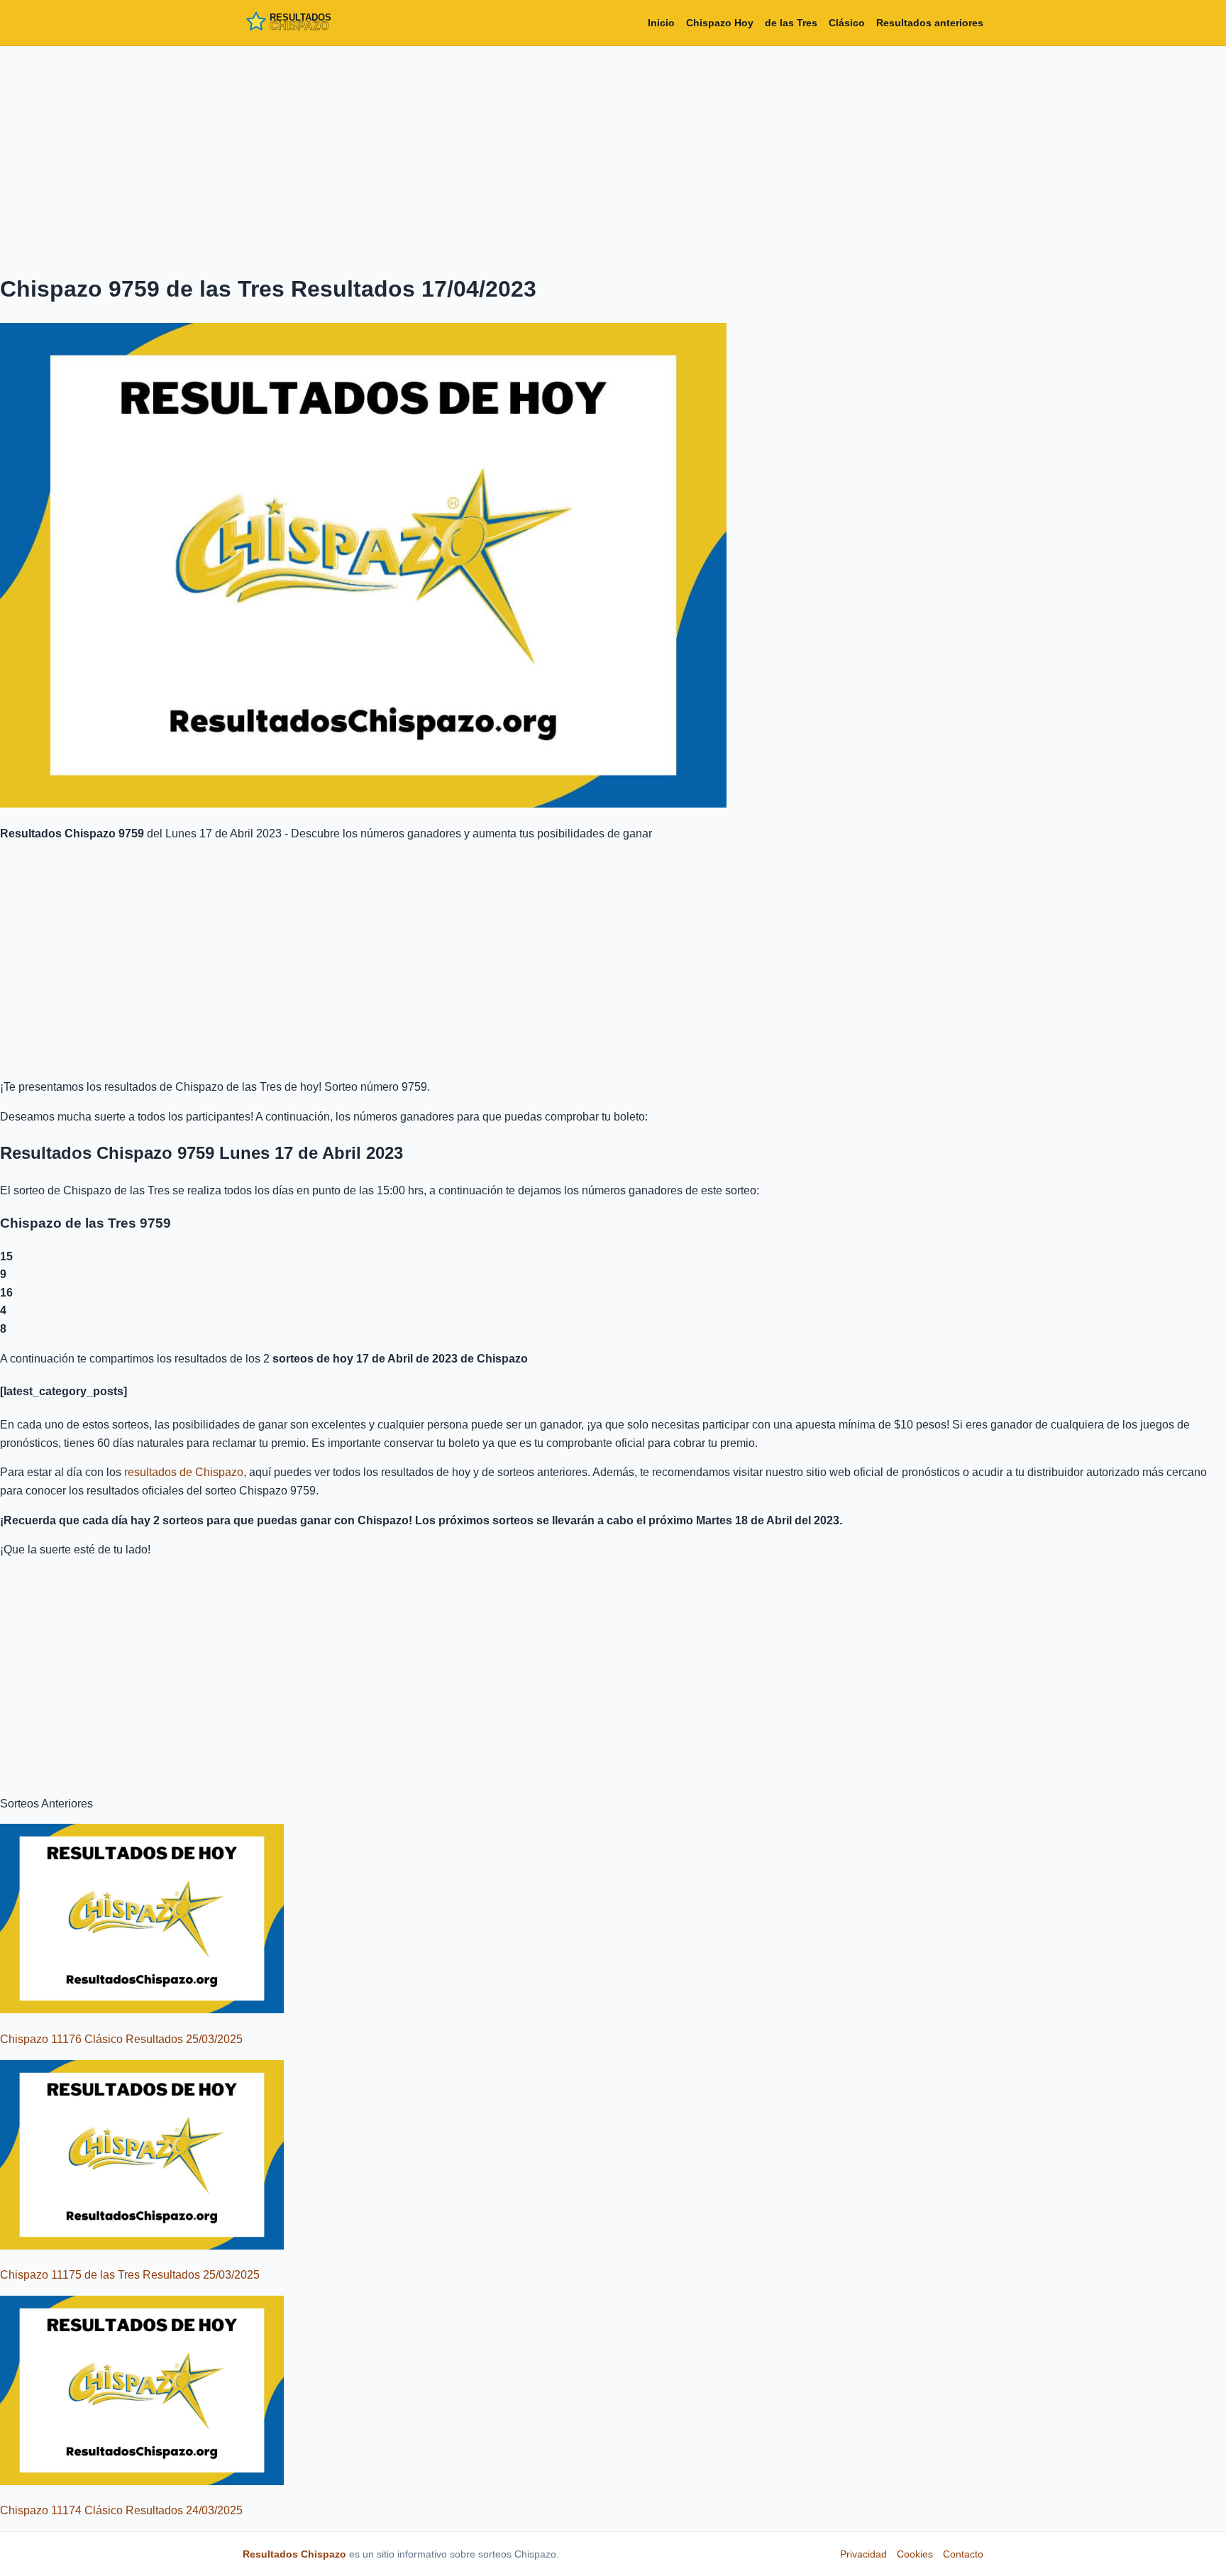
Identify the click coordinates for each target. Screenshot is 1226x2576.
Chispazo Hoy (720, 23)
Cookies (915, 2554)
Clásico (847, 23)
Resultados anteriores (930, 23)
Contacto (963, 2554)
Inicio (661, 23)
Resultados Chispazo (294, 2554)
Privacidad (863, 2554)
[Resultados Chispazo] (306, 23)
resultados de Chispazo (184, 1472)
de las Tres (791, 23)
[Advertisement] (613, 157)
